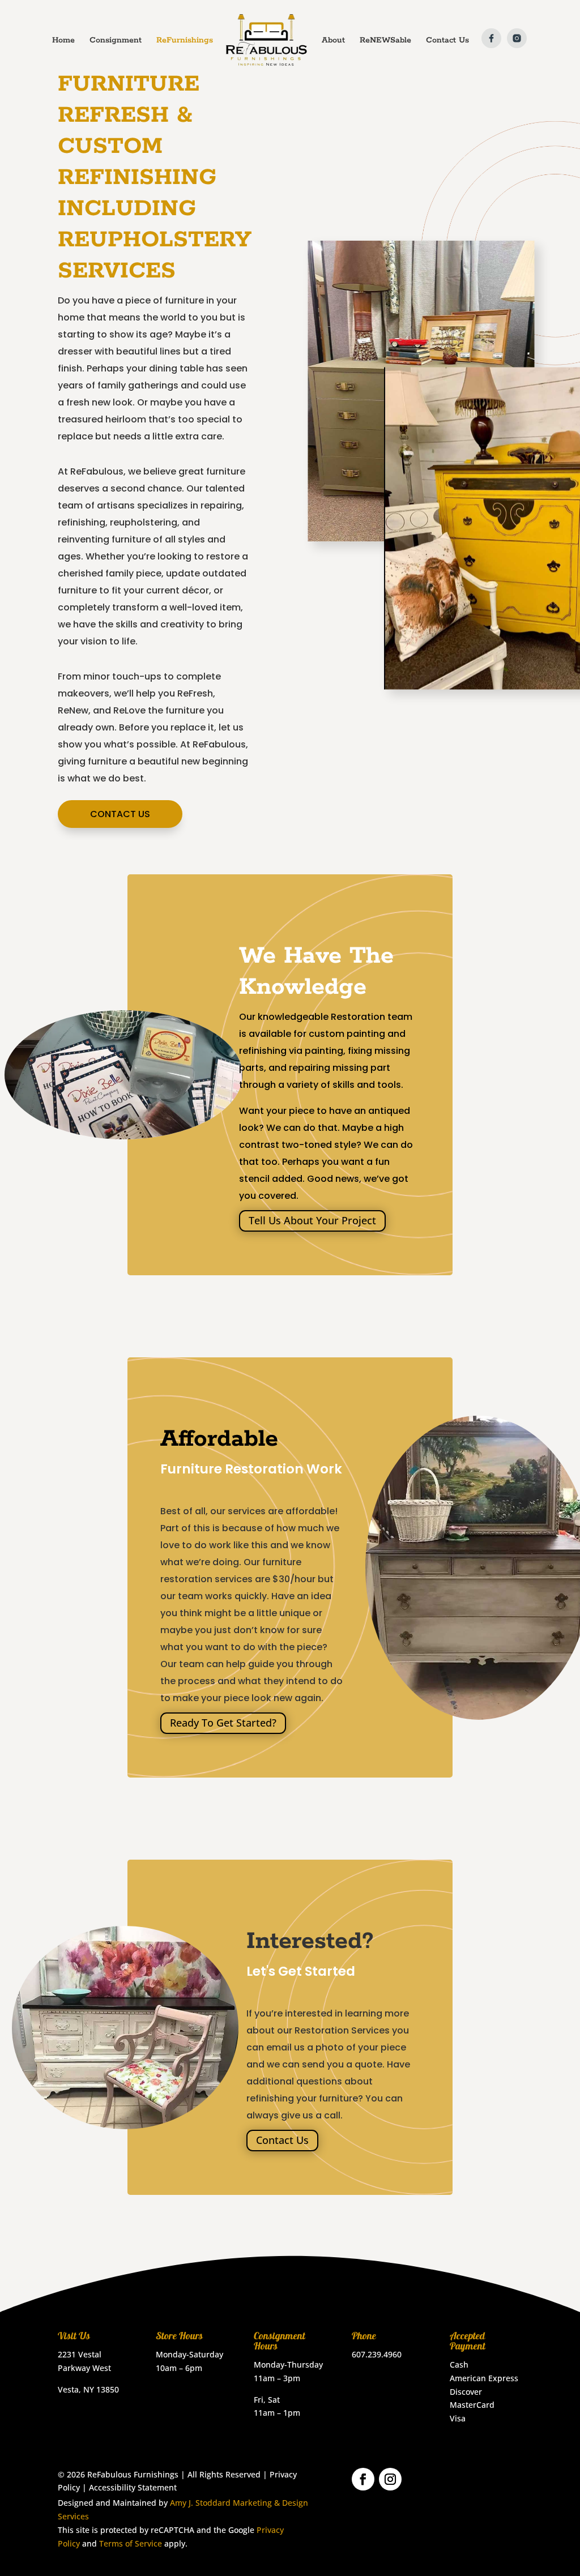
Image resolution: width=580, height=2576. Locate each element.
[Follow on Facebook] (363, 2479)
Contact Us (120, 814)
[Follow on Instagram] (390, 2479)
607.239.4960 (377, 2354)
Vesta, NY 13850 (88, 2389)
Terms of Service (131, 2543)
